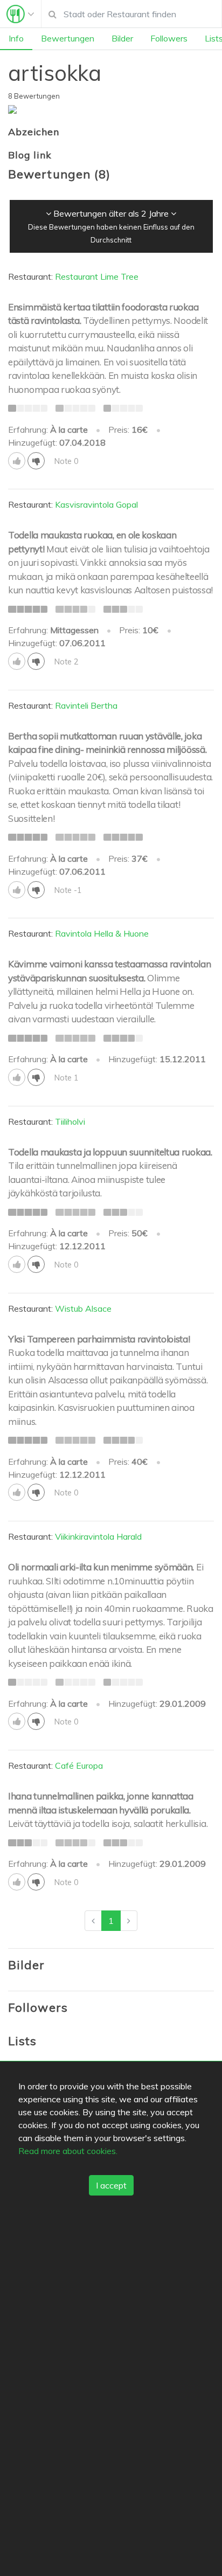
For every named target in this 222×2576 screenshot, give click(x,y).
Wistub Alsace (83, 1308)
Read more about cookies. (68, 2151)
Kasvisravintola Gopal (96, 504)
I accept (111, 2185)
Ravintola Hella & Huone (102, 933)
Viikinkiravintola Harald (98, 1536)
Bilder (122, 38)
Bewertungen (68, 38)
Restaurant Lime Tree (97, 276)
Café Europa (79, 1765)
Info (16, 38)
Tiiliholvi (70, 1121)
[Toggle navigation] (20, 14)
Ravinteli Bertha (86, 705)
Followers (169, 38)
